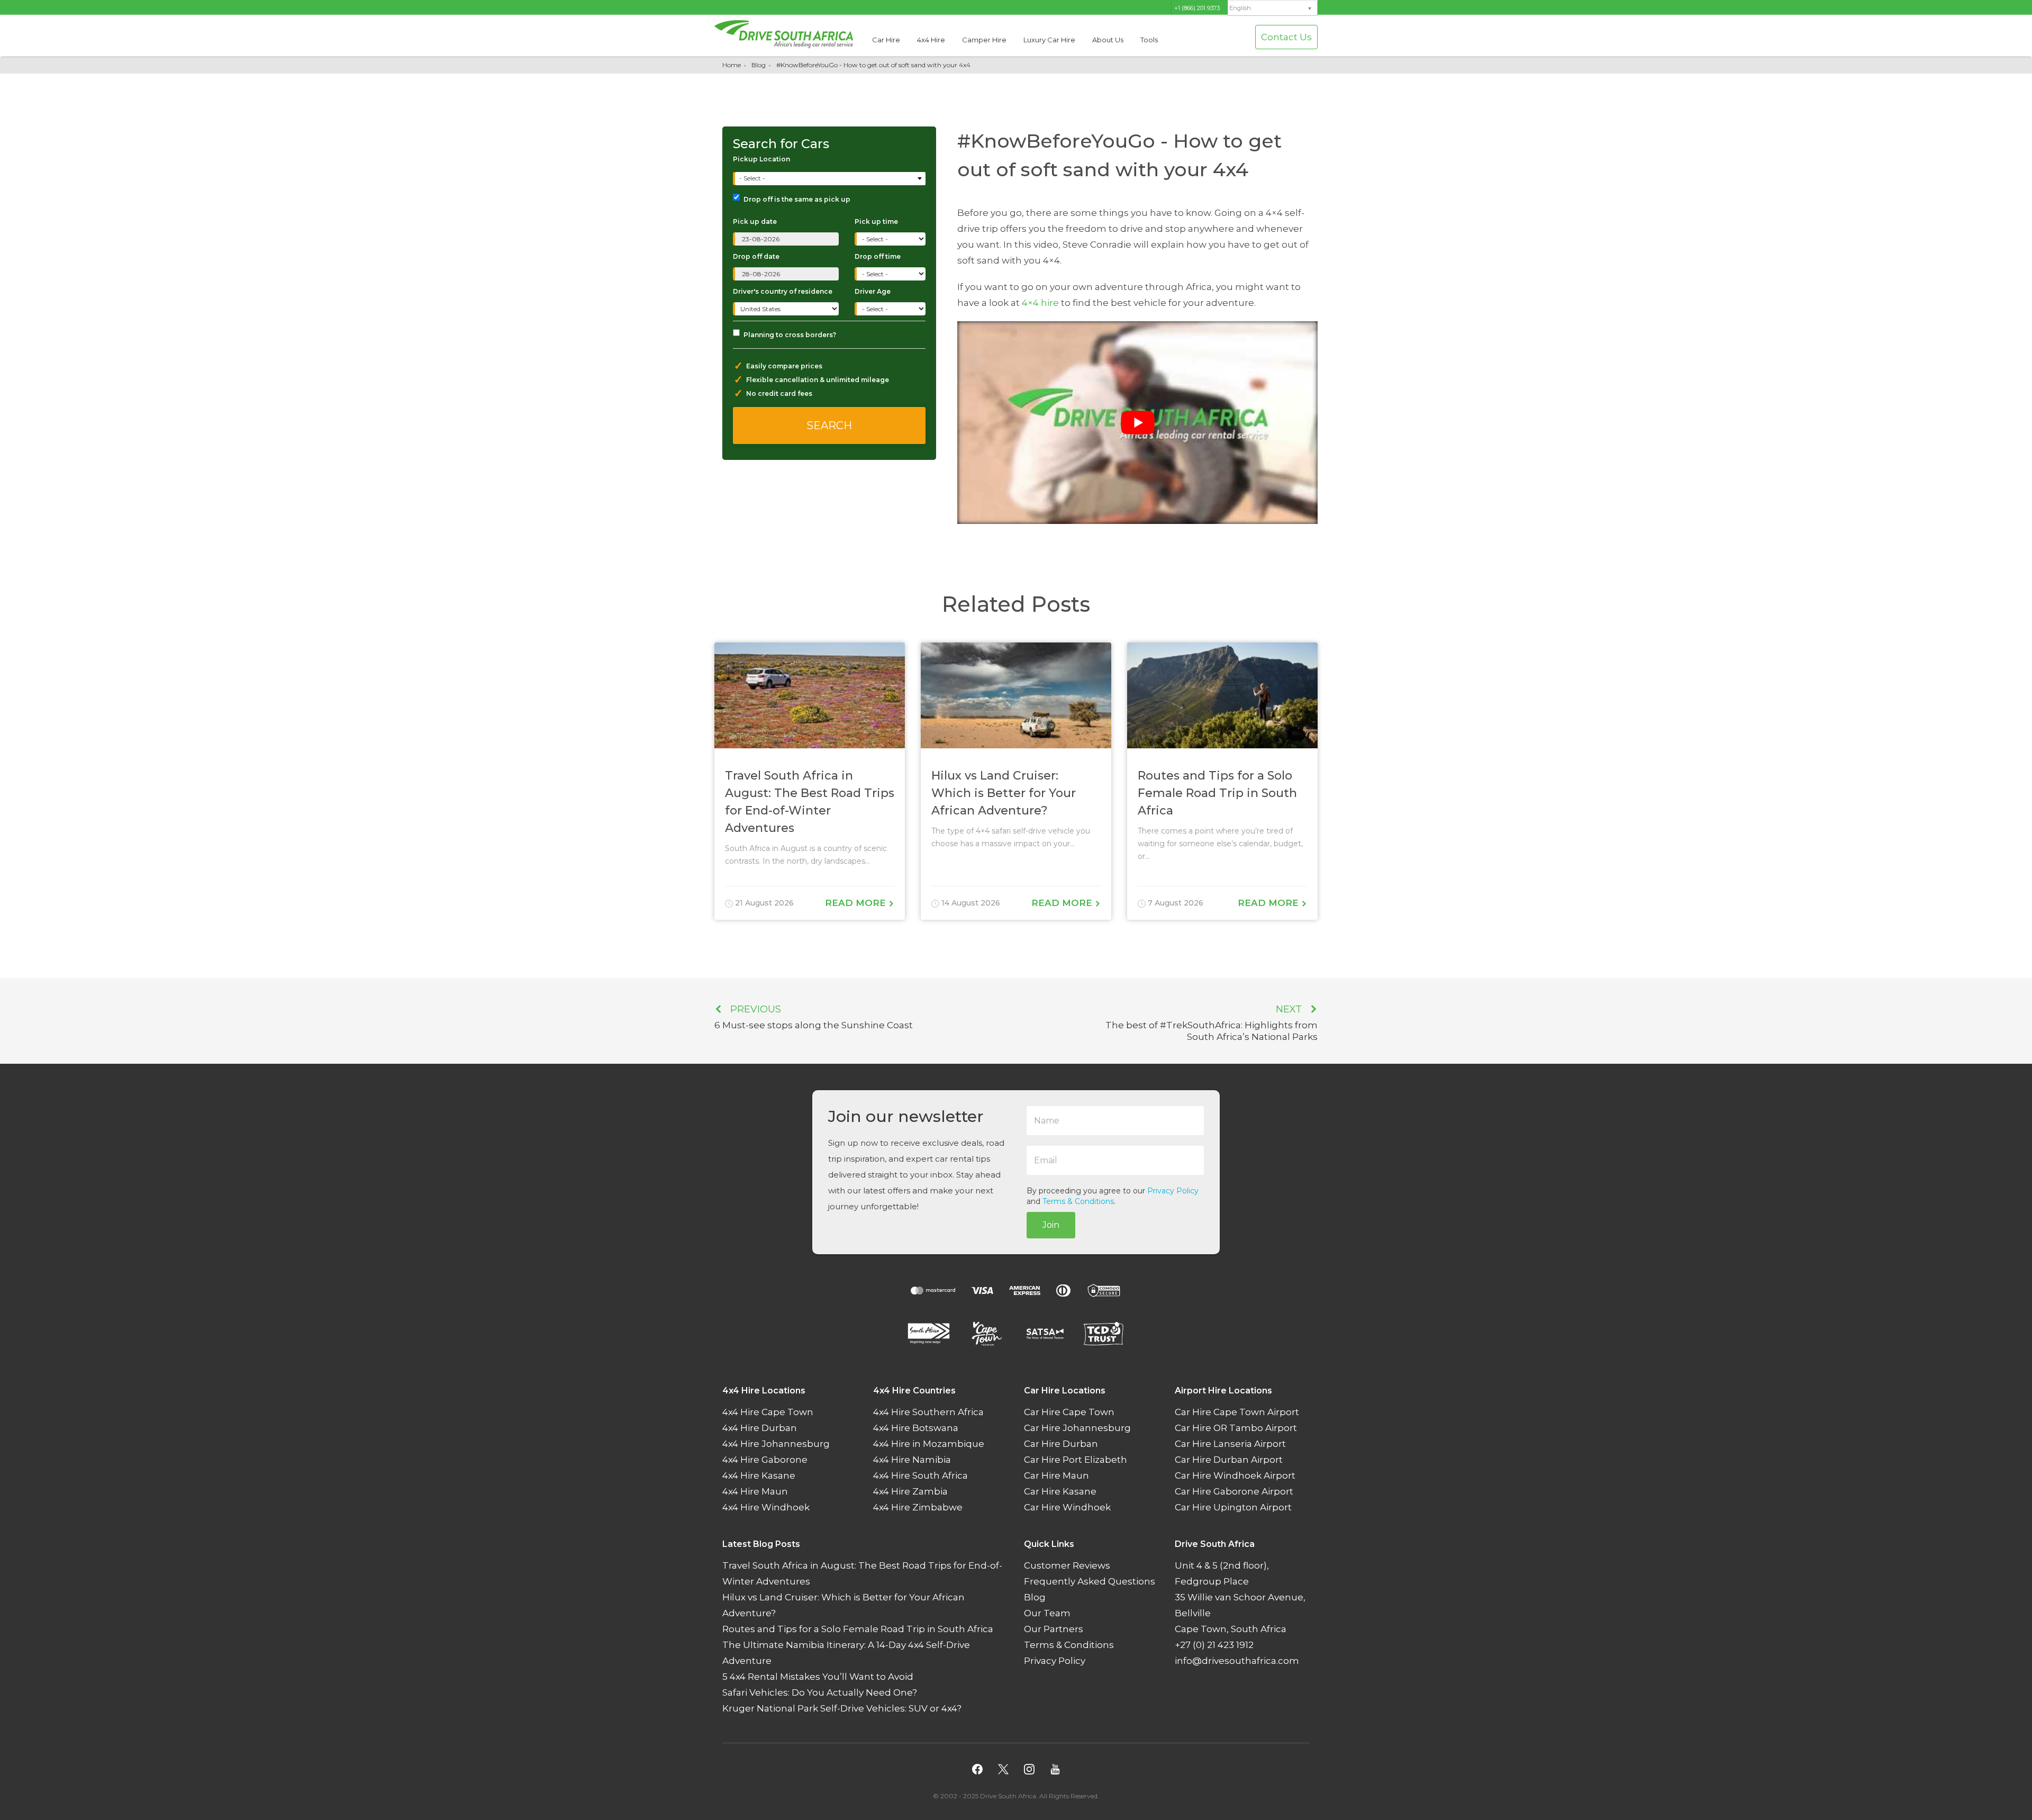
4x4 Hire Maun (755, 1491)
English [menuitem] (1240, 8)
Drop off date (756, 256)
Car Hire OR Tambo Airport (1236, 1428)
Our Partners (1054, 1629)
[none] (1273, 8)
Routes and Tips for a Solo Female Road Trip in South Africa (858, 1629)
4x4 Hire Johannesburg (776, 1444)
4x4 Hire (931, 40)
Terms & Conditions (1078, 1201)
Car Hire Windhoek (1067, 1507)
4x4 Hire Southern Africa (928, 1412)
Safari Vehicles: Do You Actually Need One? (820, 1692)
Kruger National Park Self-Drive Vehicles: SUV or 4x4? (842, 1708)
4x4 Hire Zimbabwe (918, 1507)
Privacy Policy (1173, 1191)
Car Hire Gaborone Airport (1234, 1491)
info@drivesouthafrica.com (1237, 1661)
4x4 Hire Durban (760, 1428)
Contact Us (1286, 37)
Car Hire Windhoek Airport (1235, 1475)
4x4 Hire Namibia (912, 1460)
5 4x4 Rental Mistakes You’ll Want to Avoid (818, 1677)
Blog (759, 65)
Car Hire (886, 40)
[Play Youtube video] (1137, 423)
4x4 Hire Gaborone (765, 1460)
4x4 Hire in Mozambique (929, 1444)
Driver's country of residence (783, 291)
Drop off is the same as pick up (797, 199)
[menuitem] (1273, 8)
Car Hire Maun (1056, 1475)
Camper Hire (984, 40)
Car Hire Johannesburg (1077, 1428)
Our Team (1047, 1613)
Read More (857, 903)
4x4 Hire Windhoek (766, 1507)
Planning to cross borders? (790, 335)
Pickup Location (761, 159)
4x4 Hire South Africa (920, 1475)
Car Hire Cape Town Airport (1237, 1412)
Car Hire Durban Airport (1229, 1460)
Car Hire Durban (1061, 1444)
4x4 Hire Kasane (759, 1475)
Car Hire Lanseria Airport (1230, 1444)
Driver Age (873, 291)
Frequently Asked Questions (1090, 1581)
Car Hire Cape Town (1069, 1412)
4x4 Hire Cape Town (768, 1412)
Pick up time (876, 221)
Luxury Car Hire (1049, 40)
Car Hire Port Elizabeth (1076, 1460)
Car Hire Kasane (1060, 1491)
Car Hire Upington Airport (1233, 1507)
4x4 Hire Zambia (910, 1491)
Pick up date (755, 221)
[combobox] (830, 179)
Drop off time (878, 256)
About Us (1108, 40)
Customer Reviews (1067, 1565)
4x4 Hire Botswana (916, 1428)
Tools (1149, 40)
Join (1051, 1225)
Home (732, 65)
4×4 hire (1040, 303)
